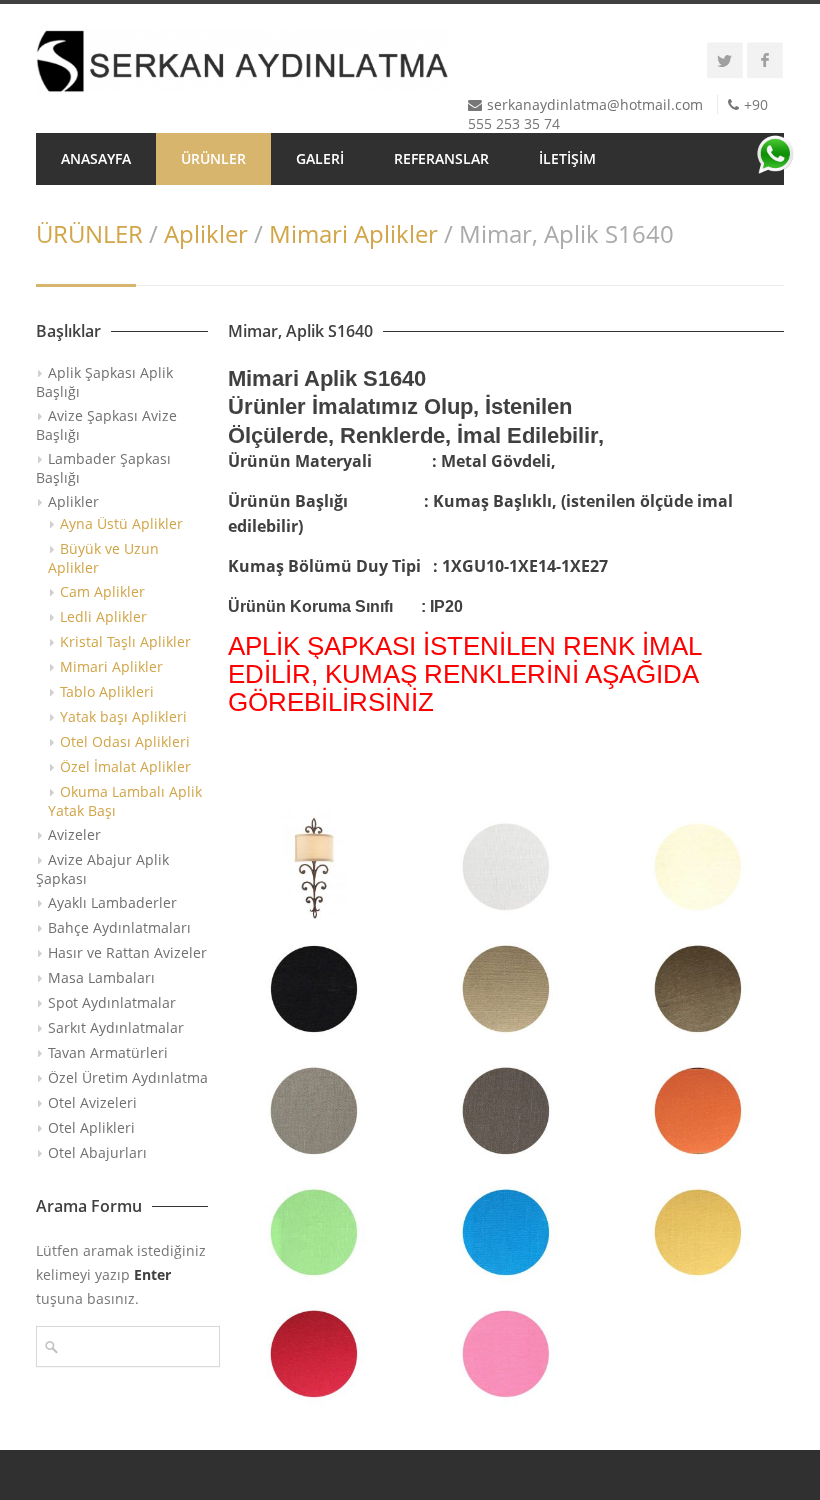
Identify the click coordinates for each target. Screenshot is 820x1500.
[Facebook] (765, 60)
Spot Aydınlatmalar (112, 1002)
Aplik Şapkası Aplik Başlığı (104, 382)
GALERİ (320, 158)
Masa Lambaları (101, 977)
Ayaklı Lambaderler (112, 902)
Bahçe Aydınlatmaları (119, 927)
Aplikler (206, 233)
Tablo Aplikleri (107, 691)
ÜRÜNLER (213, 158)
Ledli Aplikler (103, 616)
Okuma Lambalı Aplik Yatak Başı (125, 801)
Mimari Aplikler (353, 233)
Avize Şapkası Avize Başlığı (106, 425)
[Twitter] (725, 60)
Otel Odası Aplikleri (125, 741)
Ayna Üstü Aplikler (121, 523)
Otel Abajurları (97, 1152)
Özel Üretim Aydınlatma (128, 1077)
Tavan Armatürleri (108, 1052)
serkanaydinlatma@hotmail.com (595, 104)
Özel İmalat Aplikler (125, 766)
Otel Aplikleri (91, 1127)
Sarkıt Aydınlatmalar (116, 1027)
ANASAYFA (96, 158)
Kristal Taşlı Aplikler (125, 641)
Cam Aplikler (102, 591)
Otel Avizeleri (92, 1102)
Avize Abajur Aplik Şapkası (102, 869)
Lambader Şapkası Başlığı (103, 468)
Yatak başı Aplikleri (123, 716)
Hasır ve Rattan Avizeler (127, 952)
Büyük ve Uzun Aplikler (103, 558)
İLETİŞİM (567, 158)
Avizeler (74, 834)
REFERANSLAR (441, 158)
